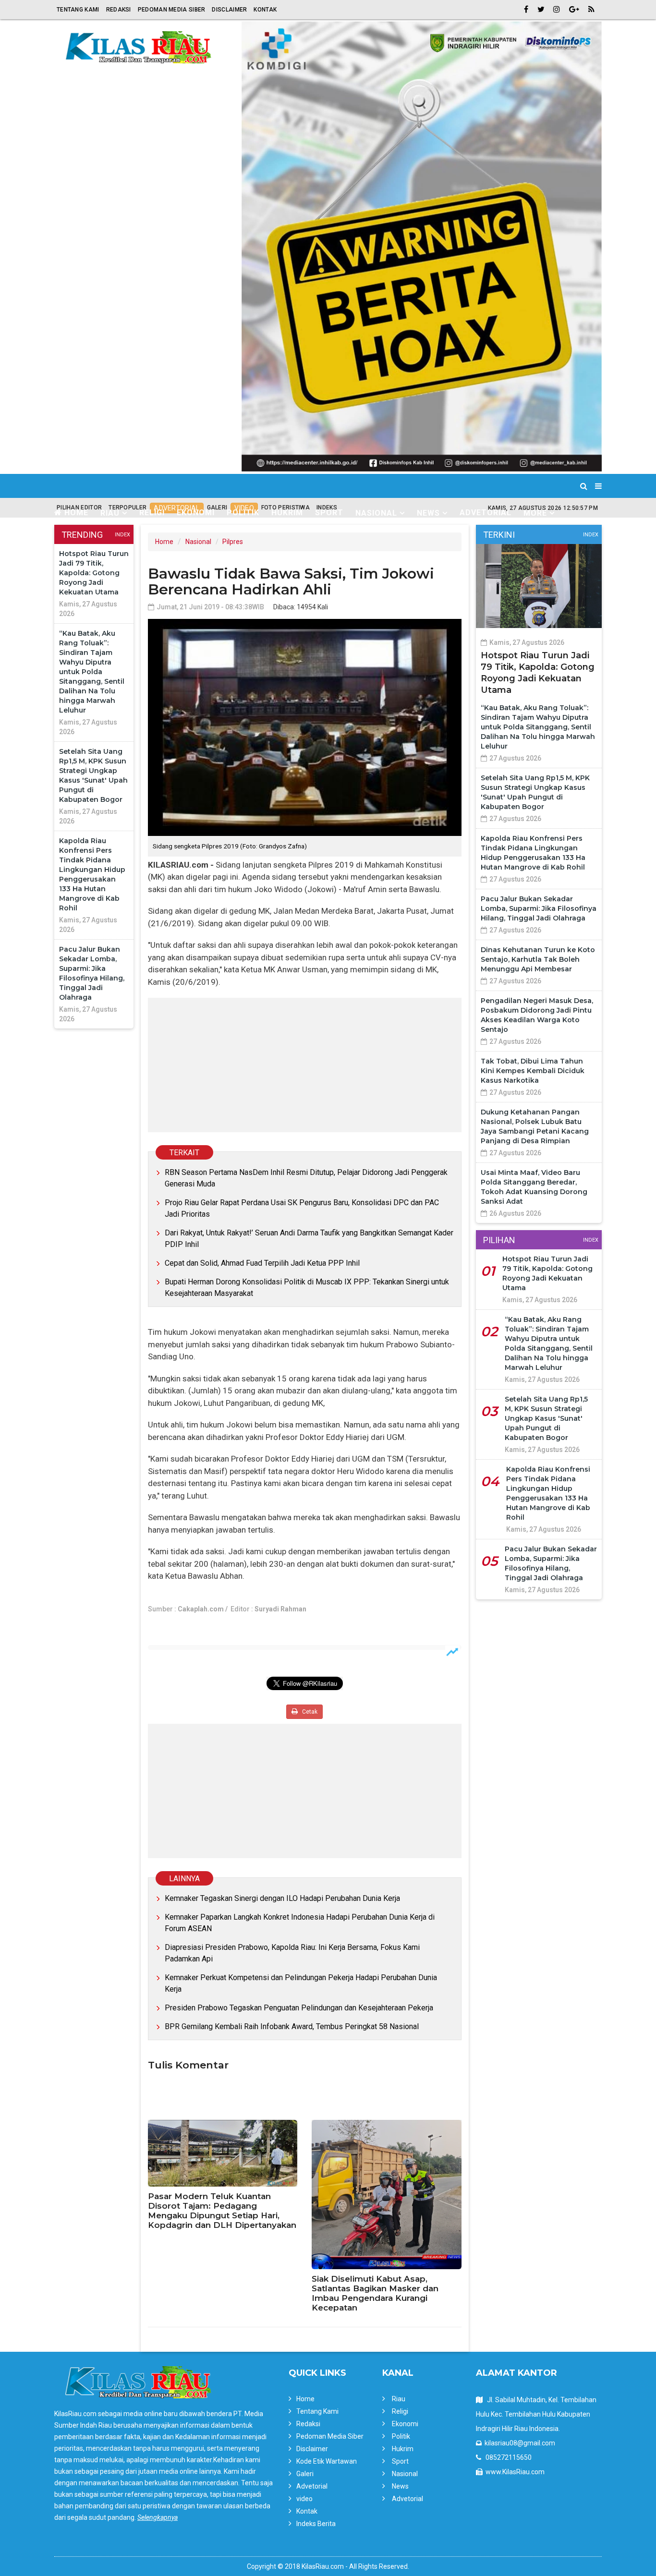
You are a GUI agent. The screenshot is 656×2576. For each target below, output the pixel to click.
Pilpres (233, 542)
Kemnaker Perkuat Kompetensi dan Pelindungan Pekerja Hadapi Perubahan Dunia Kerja (301, 1983)
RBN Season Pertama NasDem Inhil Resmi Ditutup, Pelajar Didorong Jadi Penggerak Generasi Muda (306, 1178)
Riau (399, 2399)
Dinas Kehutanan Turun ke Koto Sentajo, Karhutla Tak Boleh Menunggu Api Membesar (538, 959)
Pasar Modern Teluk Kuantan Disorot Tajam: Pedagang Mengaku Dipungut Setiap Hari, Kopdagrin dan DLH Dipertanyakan (222, 2211)
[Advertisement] (305, 1065)
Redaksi (119, 10)
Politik (243, 513)
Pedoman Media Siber (172, 10)
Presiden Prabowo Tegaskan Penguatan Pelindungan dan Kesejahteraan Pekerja (299, 2008)
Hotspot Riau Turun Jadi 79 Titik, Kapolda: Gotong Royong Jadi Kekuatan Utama (94, 573)
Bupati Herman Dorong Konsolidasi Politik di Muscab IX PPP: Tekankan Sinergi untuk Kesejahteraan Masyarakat (307, 1288)
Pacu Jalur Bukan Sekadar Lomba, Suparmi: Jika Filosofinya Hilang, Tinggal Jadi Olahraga (539, 908)
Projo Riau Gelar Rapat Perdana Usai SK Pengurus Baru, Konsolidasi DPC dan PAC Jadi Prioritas (302, 1208)
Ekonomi (196, 513)
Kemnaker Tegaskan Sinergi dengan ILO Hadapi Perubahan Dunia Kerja (282, 1898)
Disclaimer (229, 10)
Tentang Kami (78, 10)
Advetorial (486, 513)
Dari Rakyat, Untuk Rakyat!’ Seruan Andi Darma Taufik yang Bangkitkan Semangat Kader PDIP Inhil (309, 1239)
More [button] (535, 513)
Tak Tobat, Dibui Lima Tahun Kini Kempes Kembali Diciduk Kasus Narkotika (533, 1071)
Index (122, 535)
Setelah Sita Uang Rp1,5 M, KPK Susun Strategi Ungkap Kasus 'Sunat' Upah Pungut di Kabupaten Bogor (546, 1418)
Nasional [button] (376, 513)
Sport (329, 513)
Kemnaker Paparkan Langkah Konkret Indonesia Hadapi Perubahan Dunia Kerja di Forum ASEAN (300, 1923)
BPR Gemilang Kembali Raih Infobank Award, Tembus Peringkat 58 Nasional (292, 2026)
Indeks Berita (316, 2524)
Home (75, 513)
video (304, 2499)
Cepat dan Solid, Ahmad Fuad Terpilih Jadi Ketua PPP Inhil (262, 1263)
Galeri (305, 2474)
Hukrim (287, 513)
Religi (152, 513)
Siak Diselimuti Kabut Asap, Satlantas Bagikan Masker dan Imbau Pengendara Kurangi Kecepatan (375, 2293)
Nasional (198, 542)
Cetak (309, 1712)
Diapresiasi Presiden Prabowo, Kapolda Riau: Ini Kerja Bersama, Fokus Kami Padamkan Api (292, 1953)
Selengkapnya (158, 2517)
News (400, 2486)
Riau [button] (110, 513)
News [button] (428, 513)
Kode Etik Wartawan (327, 2461)
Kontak (265, 10)
